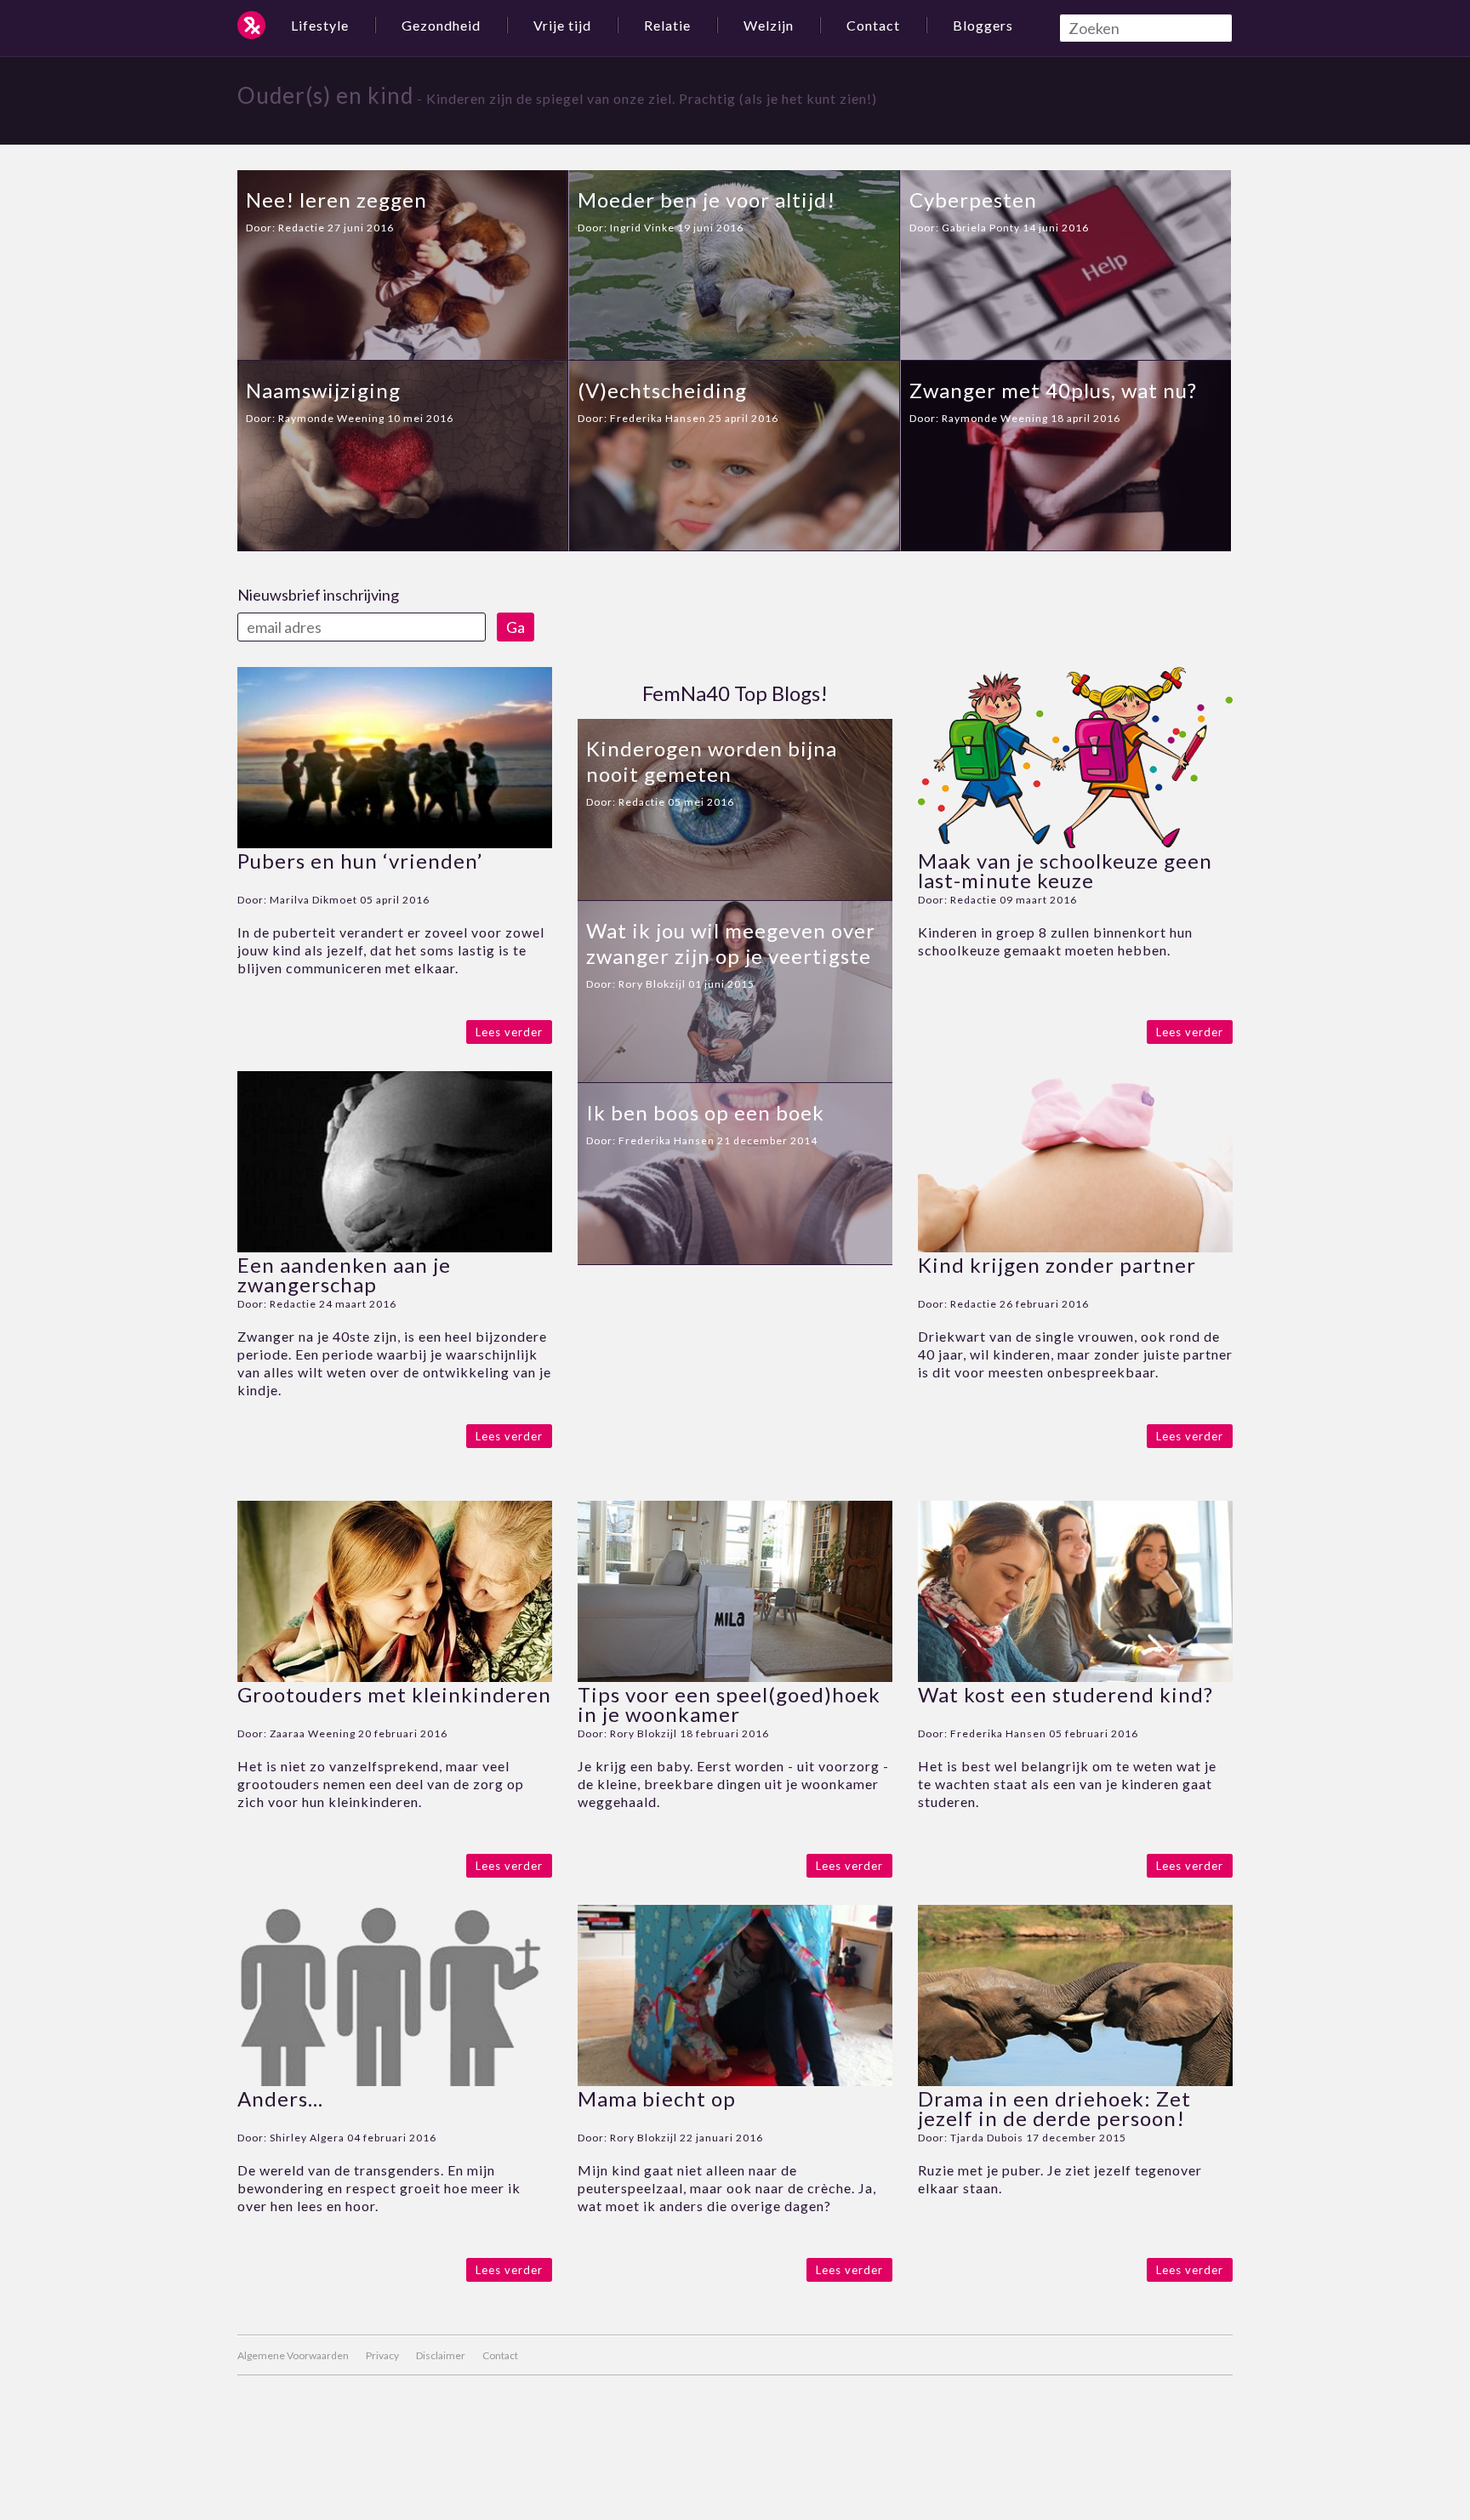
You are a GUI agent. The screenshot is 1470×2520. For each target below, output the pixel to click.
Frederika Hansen (658, 418)
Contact (873, 25)
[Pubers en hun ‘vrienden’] (395, 843)
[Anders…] (395, 2081)
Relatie (667, 25)
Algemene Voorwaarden (293, 2355)
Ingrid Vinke (642, 228)
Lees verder (509, 1032)
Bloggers (983, 25)
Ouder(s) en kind (325, 95)
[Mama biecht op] (735, 2081)
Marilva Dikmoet (313, 900)
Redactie (302, 228)
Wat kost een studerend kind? (1065, 1694)
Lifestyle (320, 25)
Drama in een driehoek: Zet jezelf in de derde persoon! (1054, 2108)
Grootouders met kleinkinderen (394, 1694)
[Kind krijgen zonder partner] (1075, 1247)
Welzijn (769, 25)
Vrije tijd (562, 25)
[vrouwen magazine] (251, 25)
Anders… (280, 2098)
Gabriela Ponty (981, 228)
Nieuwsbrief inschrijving (318, 595)
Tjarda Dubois (987, 2138)
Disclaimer (441, 2355)
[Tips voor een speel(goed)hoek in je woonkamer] (735, 1676)
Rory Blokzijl (652, 984)
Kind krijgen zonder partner (1057, 1265)
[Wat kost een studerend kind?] (1075, 1676)
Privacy (382, 2355)
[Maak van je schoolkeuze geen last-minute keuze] (1075, 843)
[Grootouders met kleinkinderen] (395, 1676)
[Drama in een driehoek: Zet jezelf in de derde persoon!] (1075, 2081)
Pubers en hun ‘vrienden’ (360, 861)
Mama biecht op (657, 2098)
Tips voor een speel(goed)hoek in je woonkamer (729, 1704)
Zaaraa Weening (313, 1733)
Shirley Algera (307, 2138)
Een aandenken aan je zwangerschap (344, 1274)
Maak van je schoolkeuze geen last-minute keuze (1065, 870)
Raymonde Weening (331, 418)
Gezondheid (441, 25)
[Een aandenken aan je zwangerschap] (395, 1247)
